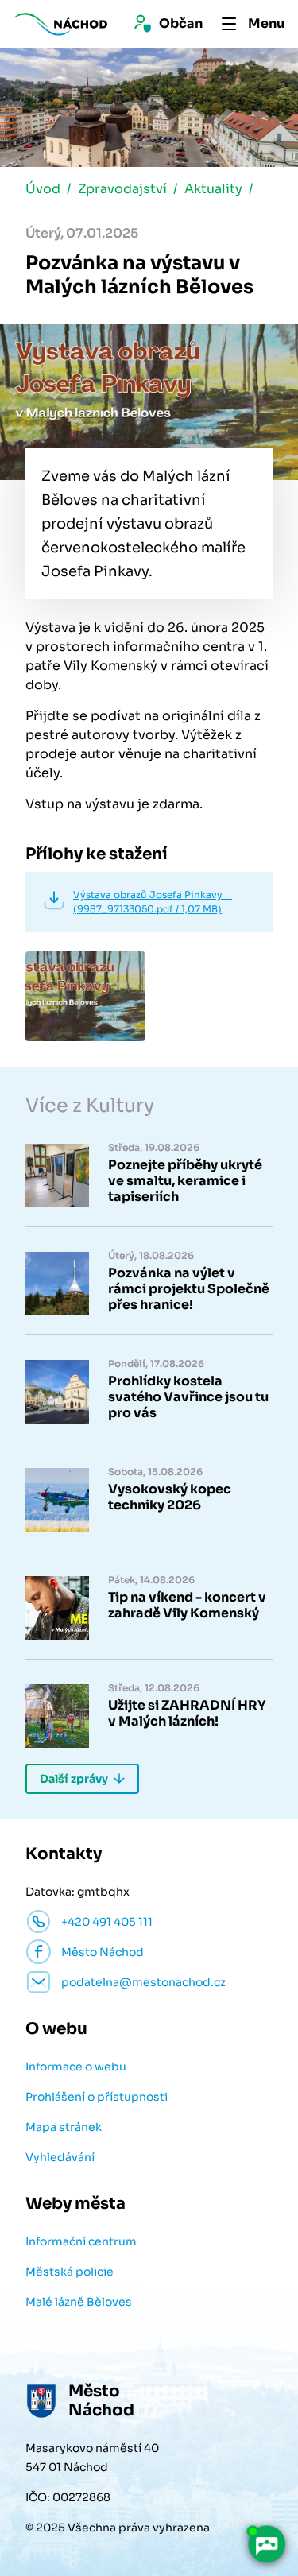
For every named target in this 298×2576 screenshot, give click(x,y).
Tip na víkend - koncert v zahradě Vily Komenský (187, 1606)
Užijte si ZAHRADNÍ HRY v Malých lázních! (187, 1714)
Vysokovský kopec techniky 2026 (170, 1497)
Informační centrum (81, 2241)
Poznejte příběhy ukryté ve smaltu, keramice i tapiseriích (185, 1181)
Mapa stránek (64, 2127)
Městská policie (70, 2272)
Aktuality (213, 189)
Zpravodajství (122, 189)
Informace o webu (76, 2067)
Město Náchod (103, 1952)
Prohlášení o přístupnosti (97, 2097)
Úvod (43, 189)
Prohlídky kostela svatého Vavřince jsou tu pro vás (188, 1397)
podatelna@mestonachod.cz (143, 1982)
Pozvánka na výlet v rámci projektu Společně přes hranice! (189, 1289)
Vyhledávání (60, 2157)
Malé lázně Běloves (79, 2302)
